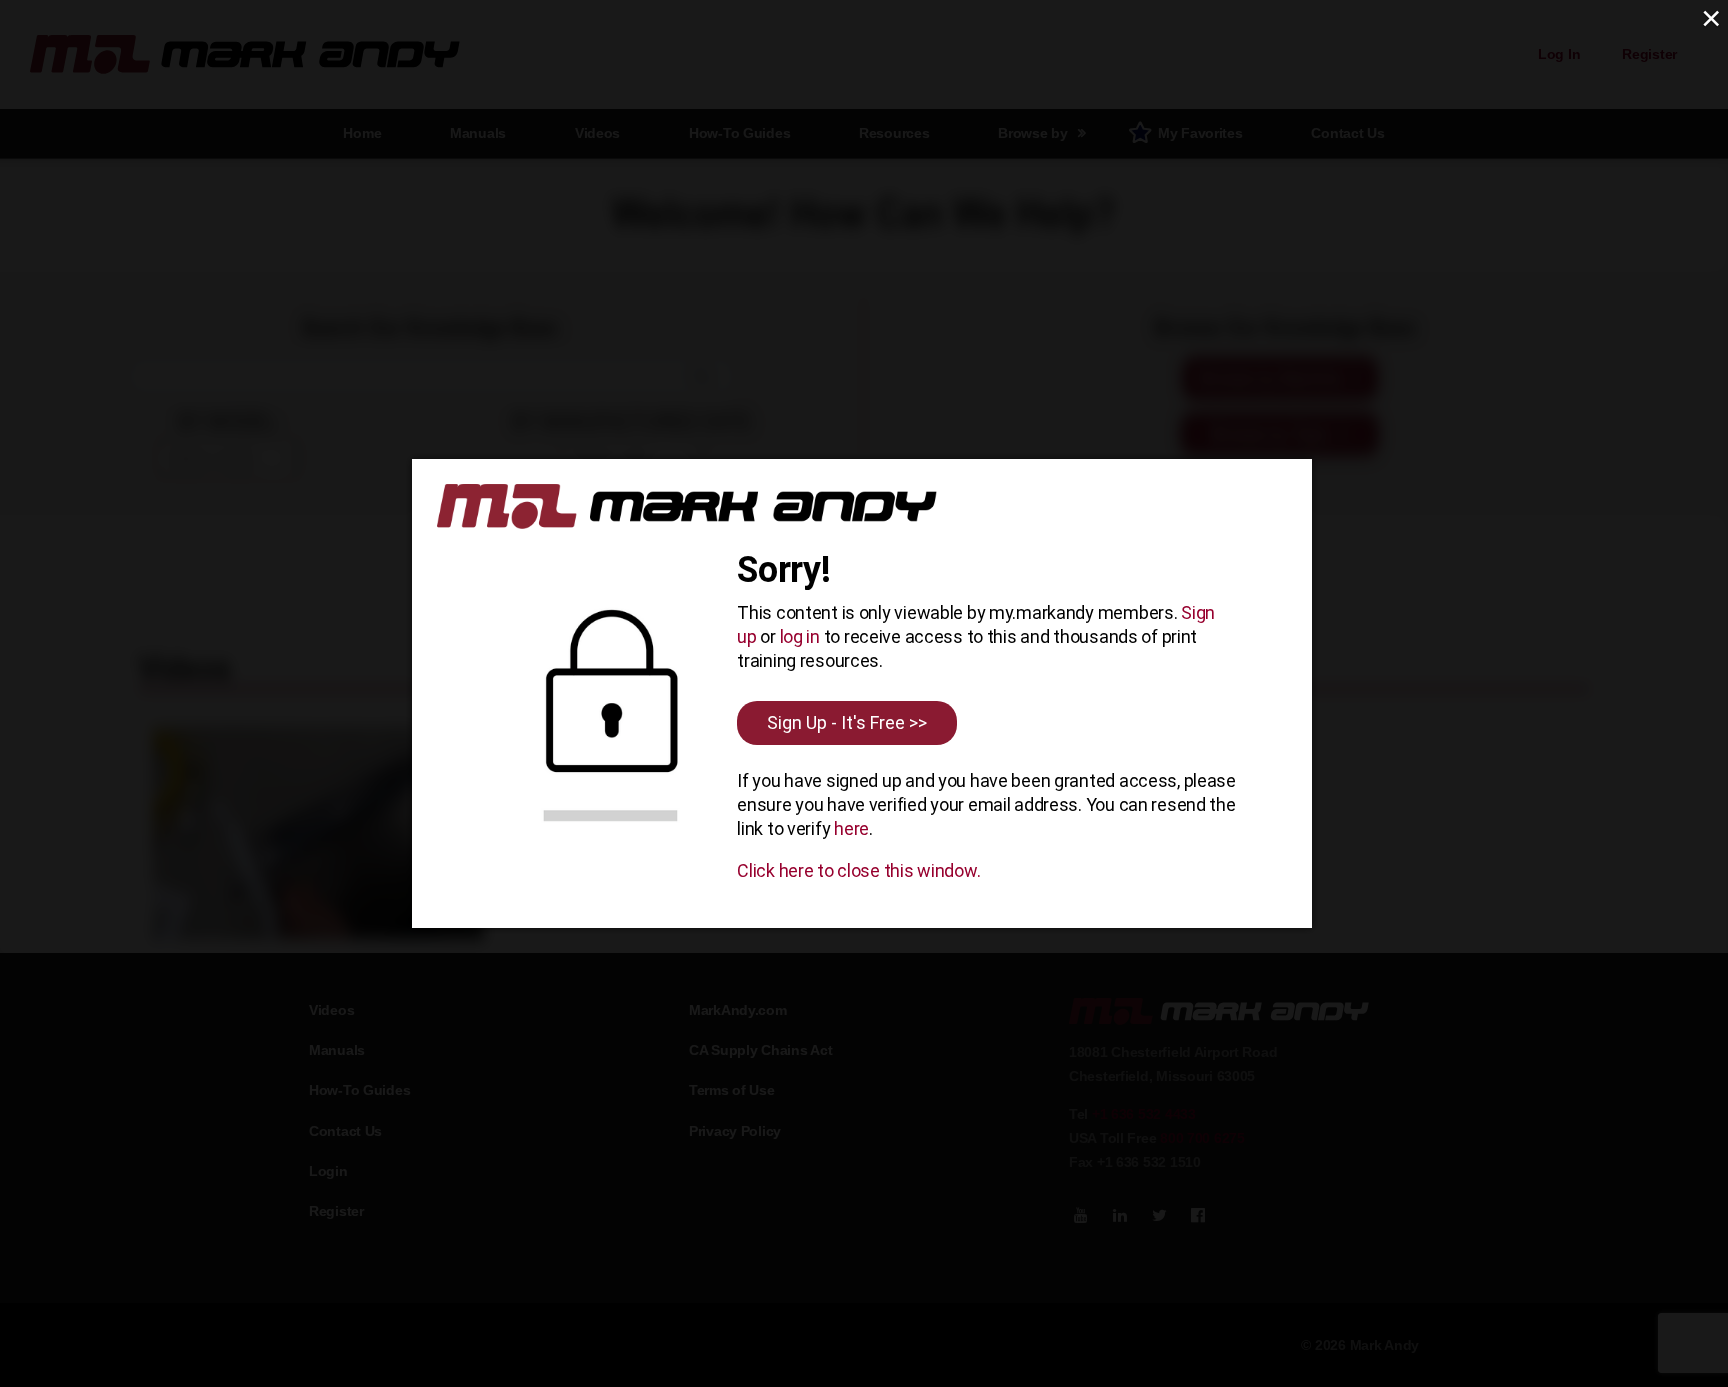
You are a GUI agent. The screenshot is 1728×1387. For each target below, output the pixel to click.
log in (800, 636)
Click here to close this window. (858, 870)
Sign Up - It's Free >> (847, 722)
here (851, 828)
